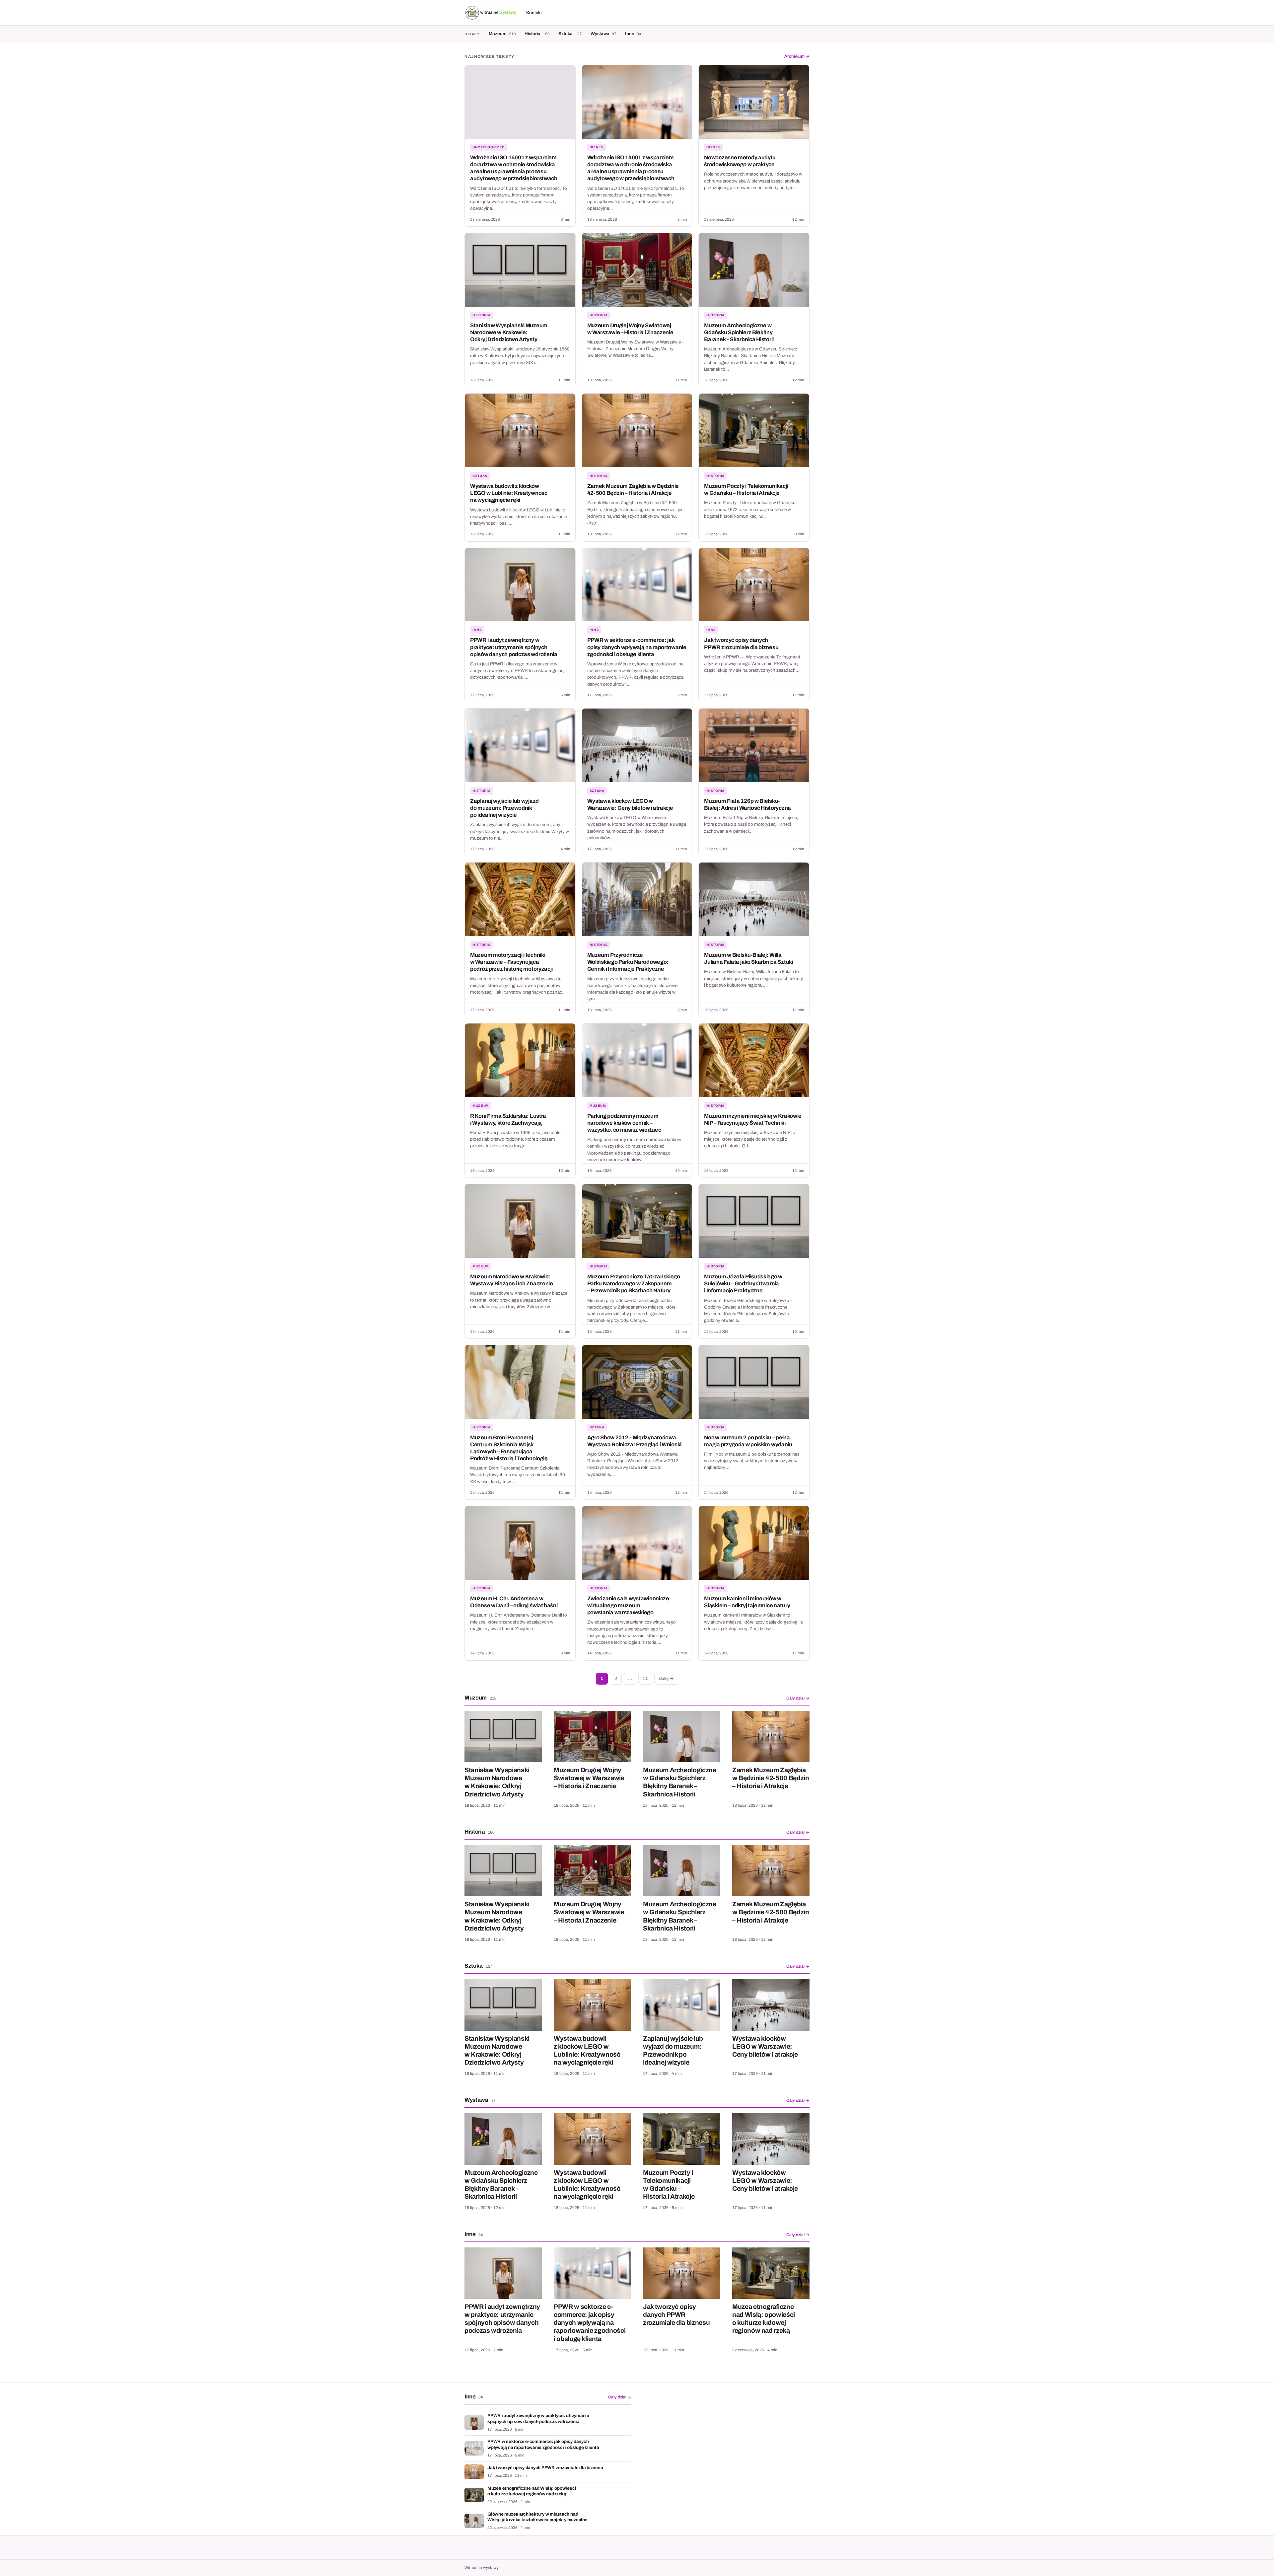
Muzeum (502, 34)
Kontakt (534, 13)
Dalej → (666, 1678)
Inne (633, 34)
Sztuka (570, 34)
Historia (537, 34)
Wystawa (603, 34)
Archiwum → (797, 56)
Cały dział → (798, 1698)
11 (645, 1678)
